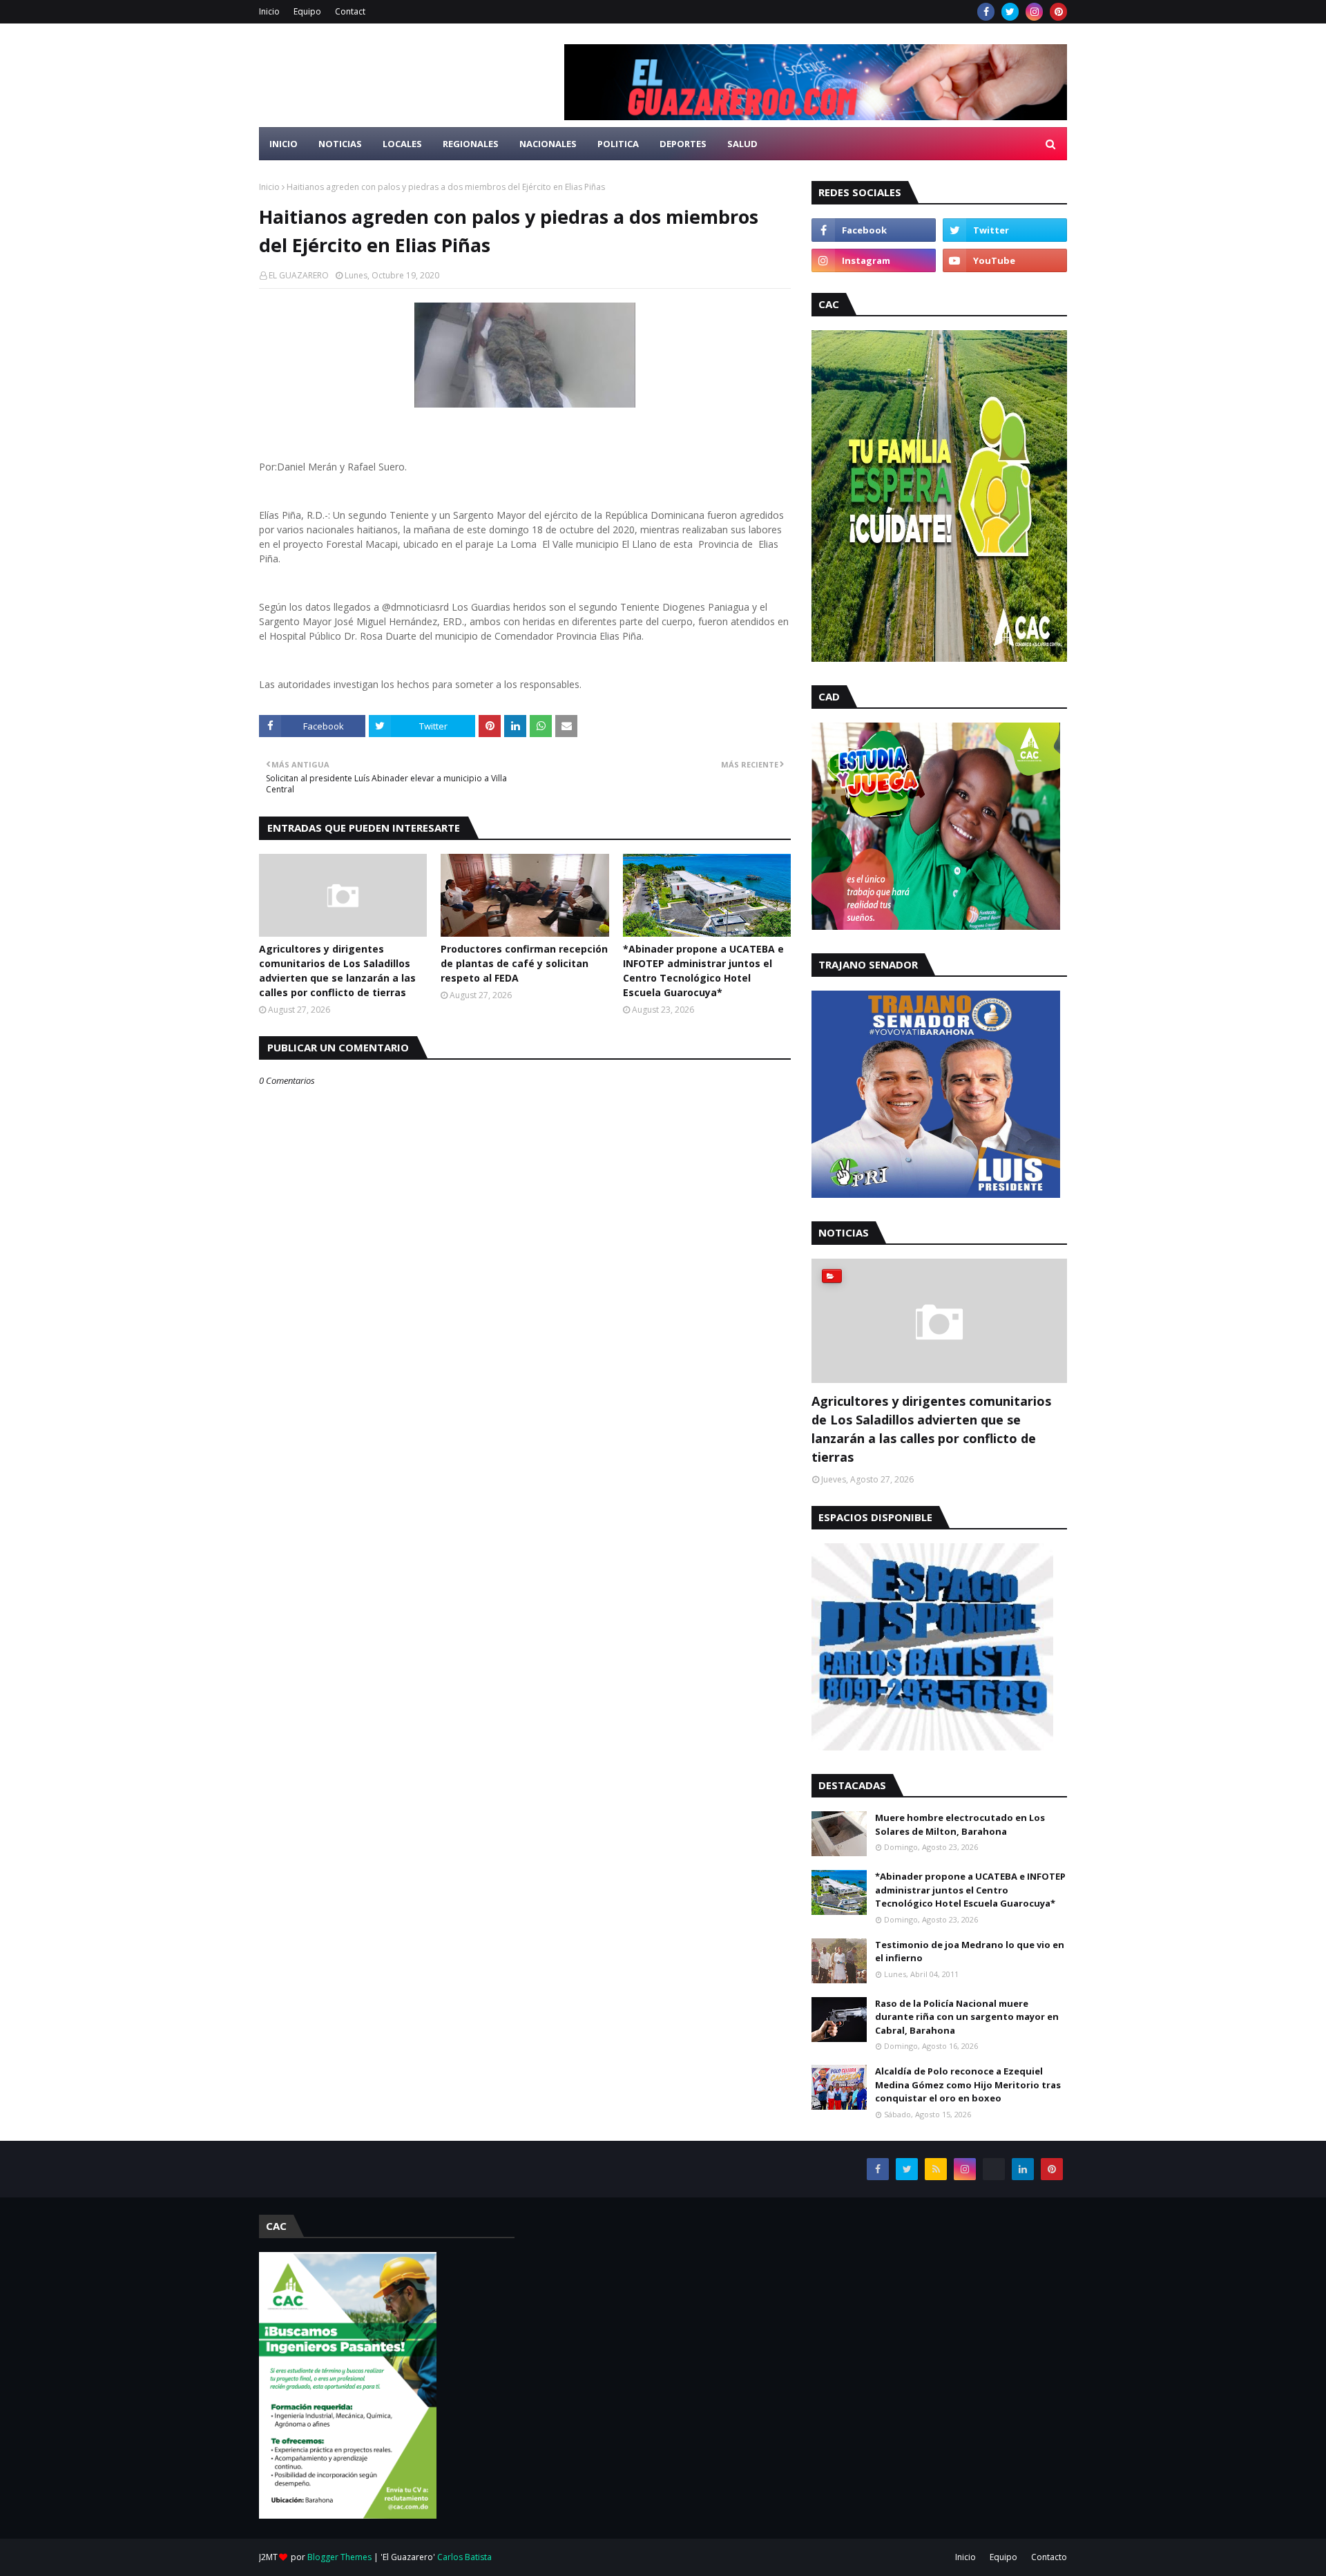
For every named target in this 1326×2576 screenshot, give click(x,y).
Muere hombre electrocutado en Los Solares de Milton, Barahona (960, 1824)
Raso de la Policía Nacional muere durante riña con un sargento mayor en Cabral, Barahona (967, 2017)
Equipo (307, 11)
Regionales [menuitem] (471, 144)
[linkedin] (1023, 2169)
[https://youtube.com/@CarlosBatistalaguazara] (994, 2169)
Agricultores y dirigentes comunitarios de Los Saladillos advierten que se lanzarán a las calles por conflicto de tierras (337, 971)
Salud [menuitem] (742, 144)
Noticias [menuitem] (340, 144)
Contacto (1049, 2557)
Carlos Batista (464, 2557)
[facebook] (986, 12)
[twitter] (1010, 12)
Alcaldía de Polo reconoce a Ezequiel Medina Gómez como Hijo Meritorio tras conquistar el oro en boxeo (968, 2084)
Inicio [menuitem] (284, 144)
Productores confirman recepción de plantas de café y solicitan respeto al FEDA (524, 963)
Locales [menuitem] (402, 144)
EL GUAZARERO (299, 275)
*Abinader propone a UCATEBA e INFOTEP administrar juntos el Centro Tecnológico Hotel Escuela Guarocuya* (703, 971)
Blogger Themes (339, 2557)
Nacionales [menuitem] (548, 144)
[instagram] (1034, 12)
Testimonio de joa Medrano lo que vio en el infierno (970, 1952)
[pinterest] (1058, 12)
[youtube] (1005, 260)
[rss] (936, 2169)
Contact (350, 11)
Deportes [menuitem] (683, 144)
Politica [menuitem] (618, 144)
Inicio (269, 11)
